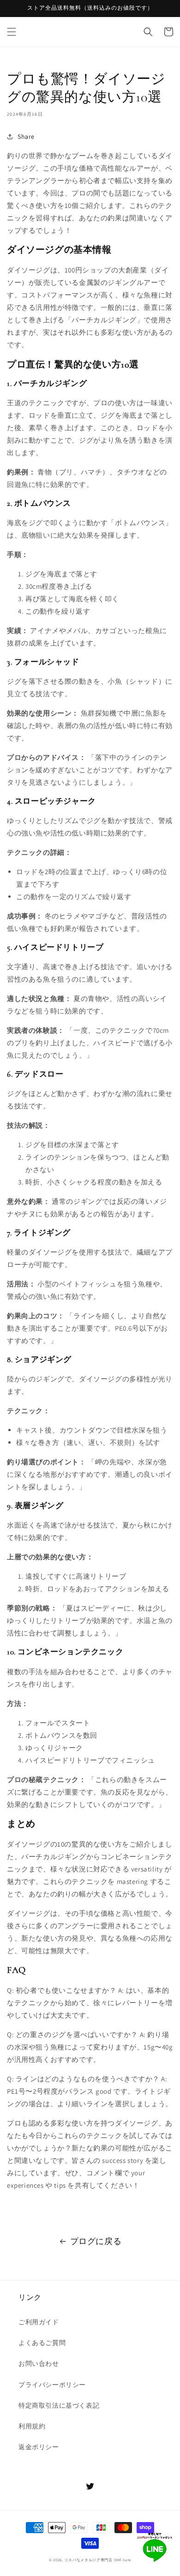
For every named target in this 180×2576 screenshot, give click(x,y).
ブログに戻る (96, 2241)
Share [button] (26, 136)
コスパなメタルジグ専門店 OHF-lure (98, 2560)
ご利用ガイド (39, 2322)
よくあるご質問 (42, 2343)
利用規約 (32, 2426)
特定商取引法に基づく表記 (59, 2405)
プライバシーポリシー (52, 2385)
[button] (12, 32)
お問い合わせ (39, 2363)
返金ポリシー (39, 2447)
